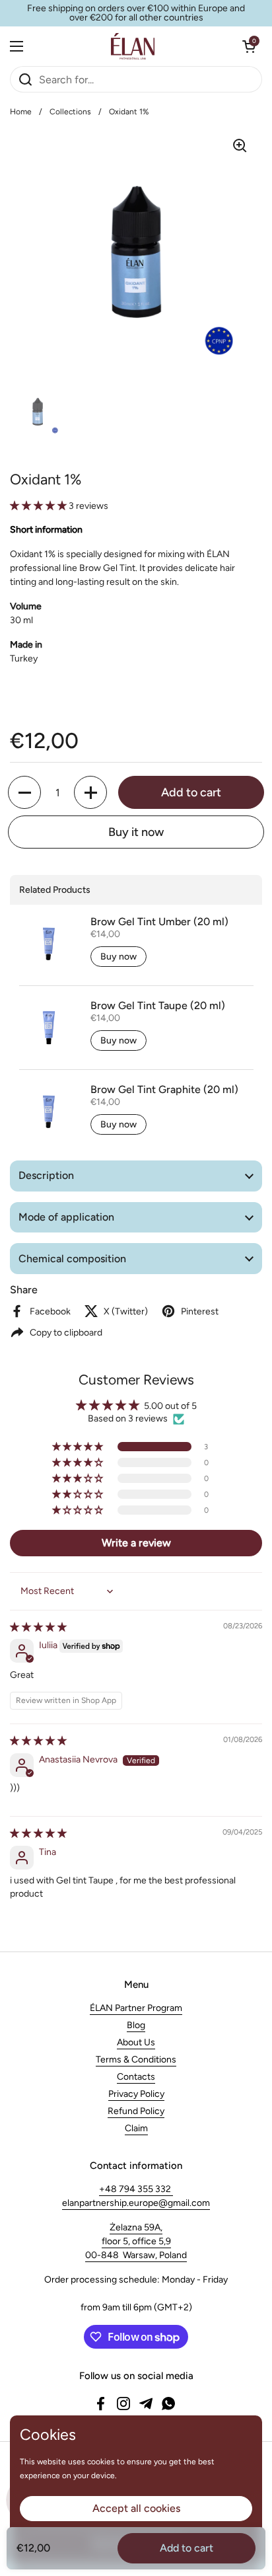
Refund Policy (136, 2111)
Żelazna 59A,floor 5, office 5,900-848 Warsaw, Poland (136, 2241)
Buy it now (136, 832)
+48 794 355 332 (136, 2189)
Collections (70, 112)
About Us (136, 2042)
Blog (136, 2025)
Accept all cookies (136, 2508)
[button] (249, 46)
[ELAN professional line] (133, 46)
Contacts (136, 2077)
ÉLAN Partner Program (136, 2008)
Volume (26, 606)
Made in (26, 645)
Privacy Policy (136, 2094)
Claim (136, 2128)
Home (21, 112)
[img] (38, 1627)
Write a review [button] (136, 1543)
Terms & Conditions (136, 2060)
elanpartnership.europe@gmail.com (136, 2203)
